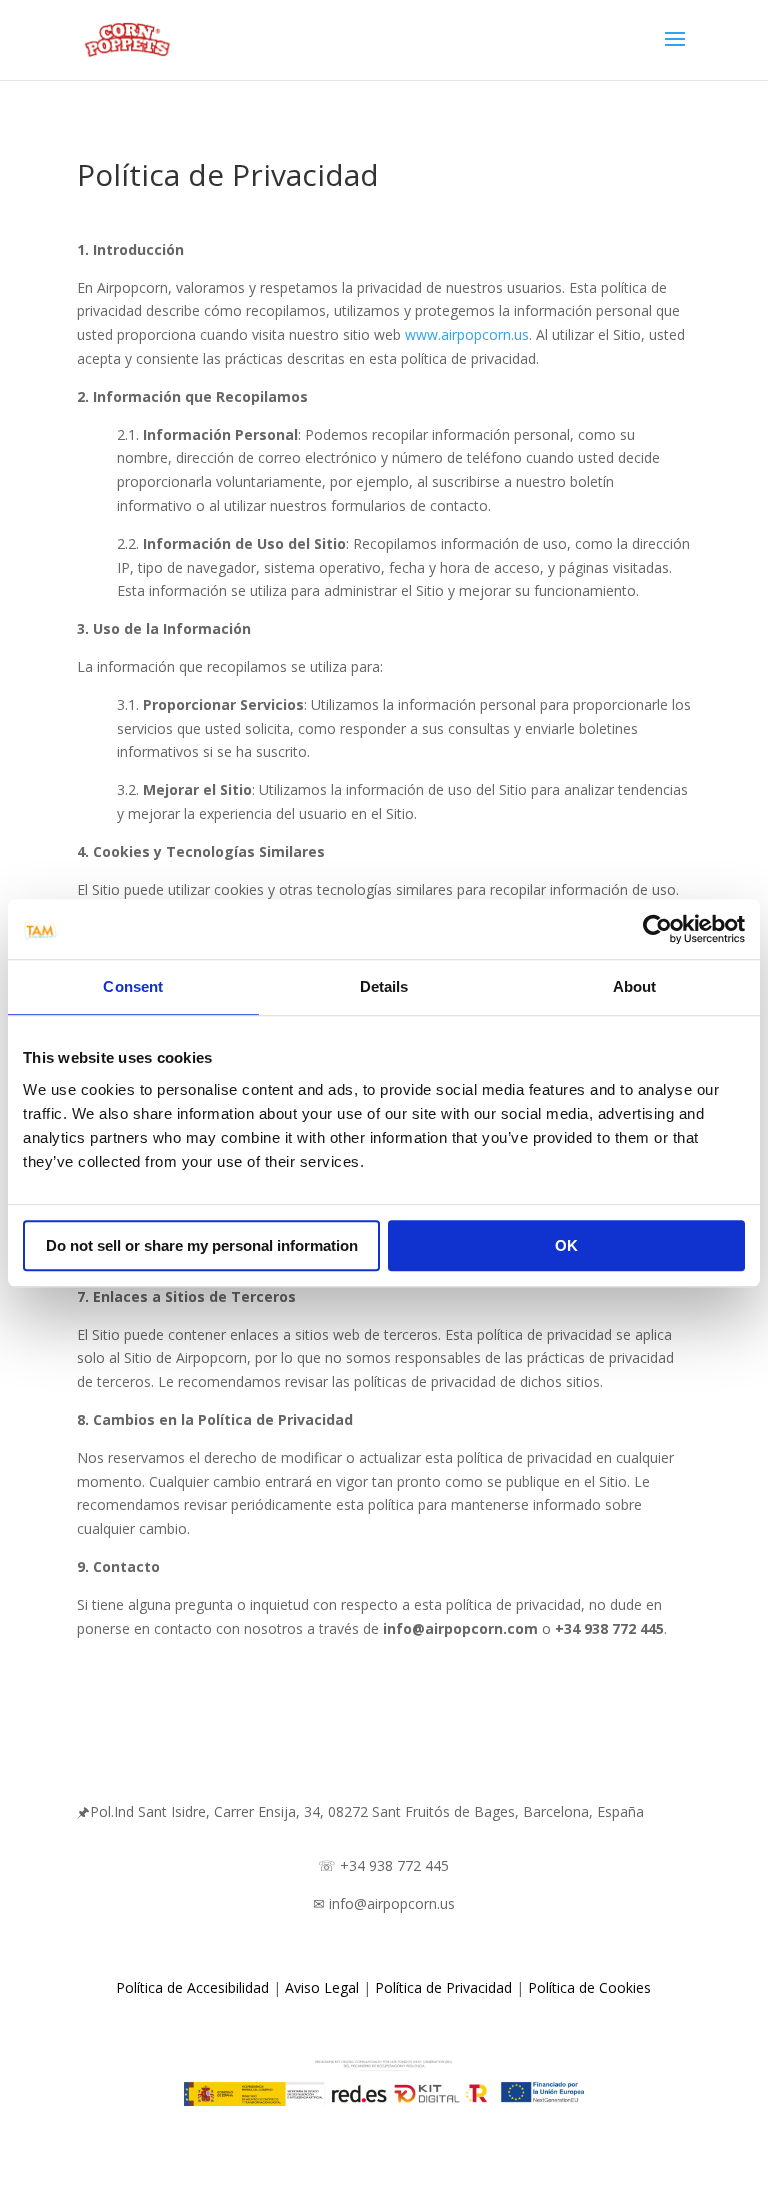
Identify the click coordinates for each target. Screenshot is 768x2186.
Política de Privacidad (443, 1987)
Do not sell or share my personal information (202, 1245)
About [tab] (635, 986)
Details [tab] (384, 986)
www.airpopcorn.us (467, 334)
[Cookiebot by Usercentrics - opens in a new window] (657, 929)
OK (566, 1245)
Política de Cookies (589, 1987)
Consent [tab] (133, 986)
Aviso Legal (322, 1987)
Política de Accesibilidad (192, 1987)
